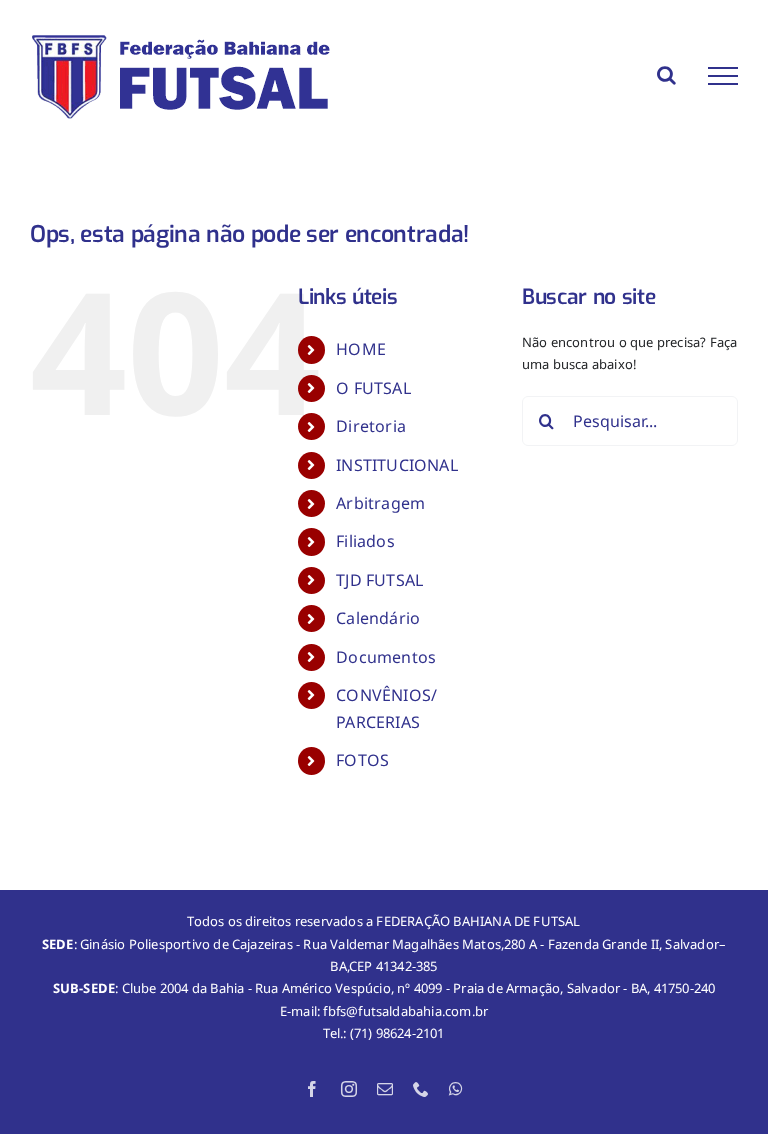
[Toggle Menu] (723, 76)
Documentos (386, 657)
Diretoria (371, 426)
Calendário (378, 618)
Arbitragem (380, 503)
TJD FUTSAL (379, 580)
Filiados (365, 541)
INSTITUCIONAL (397, 465)
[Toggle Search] (666, 75)
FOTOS (362, 760)
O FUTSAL (373, 388)
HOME (361, 349)
